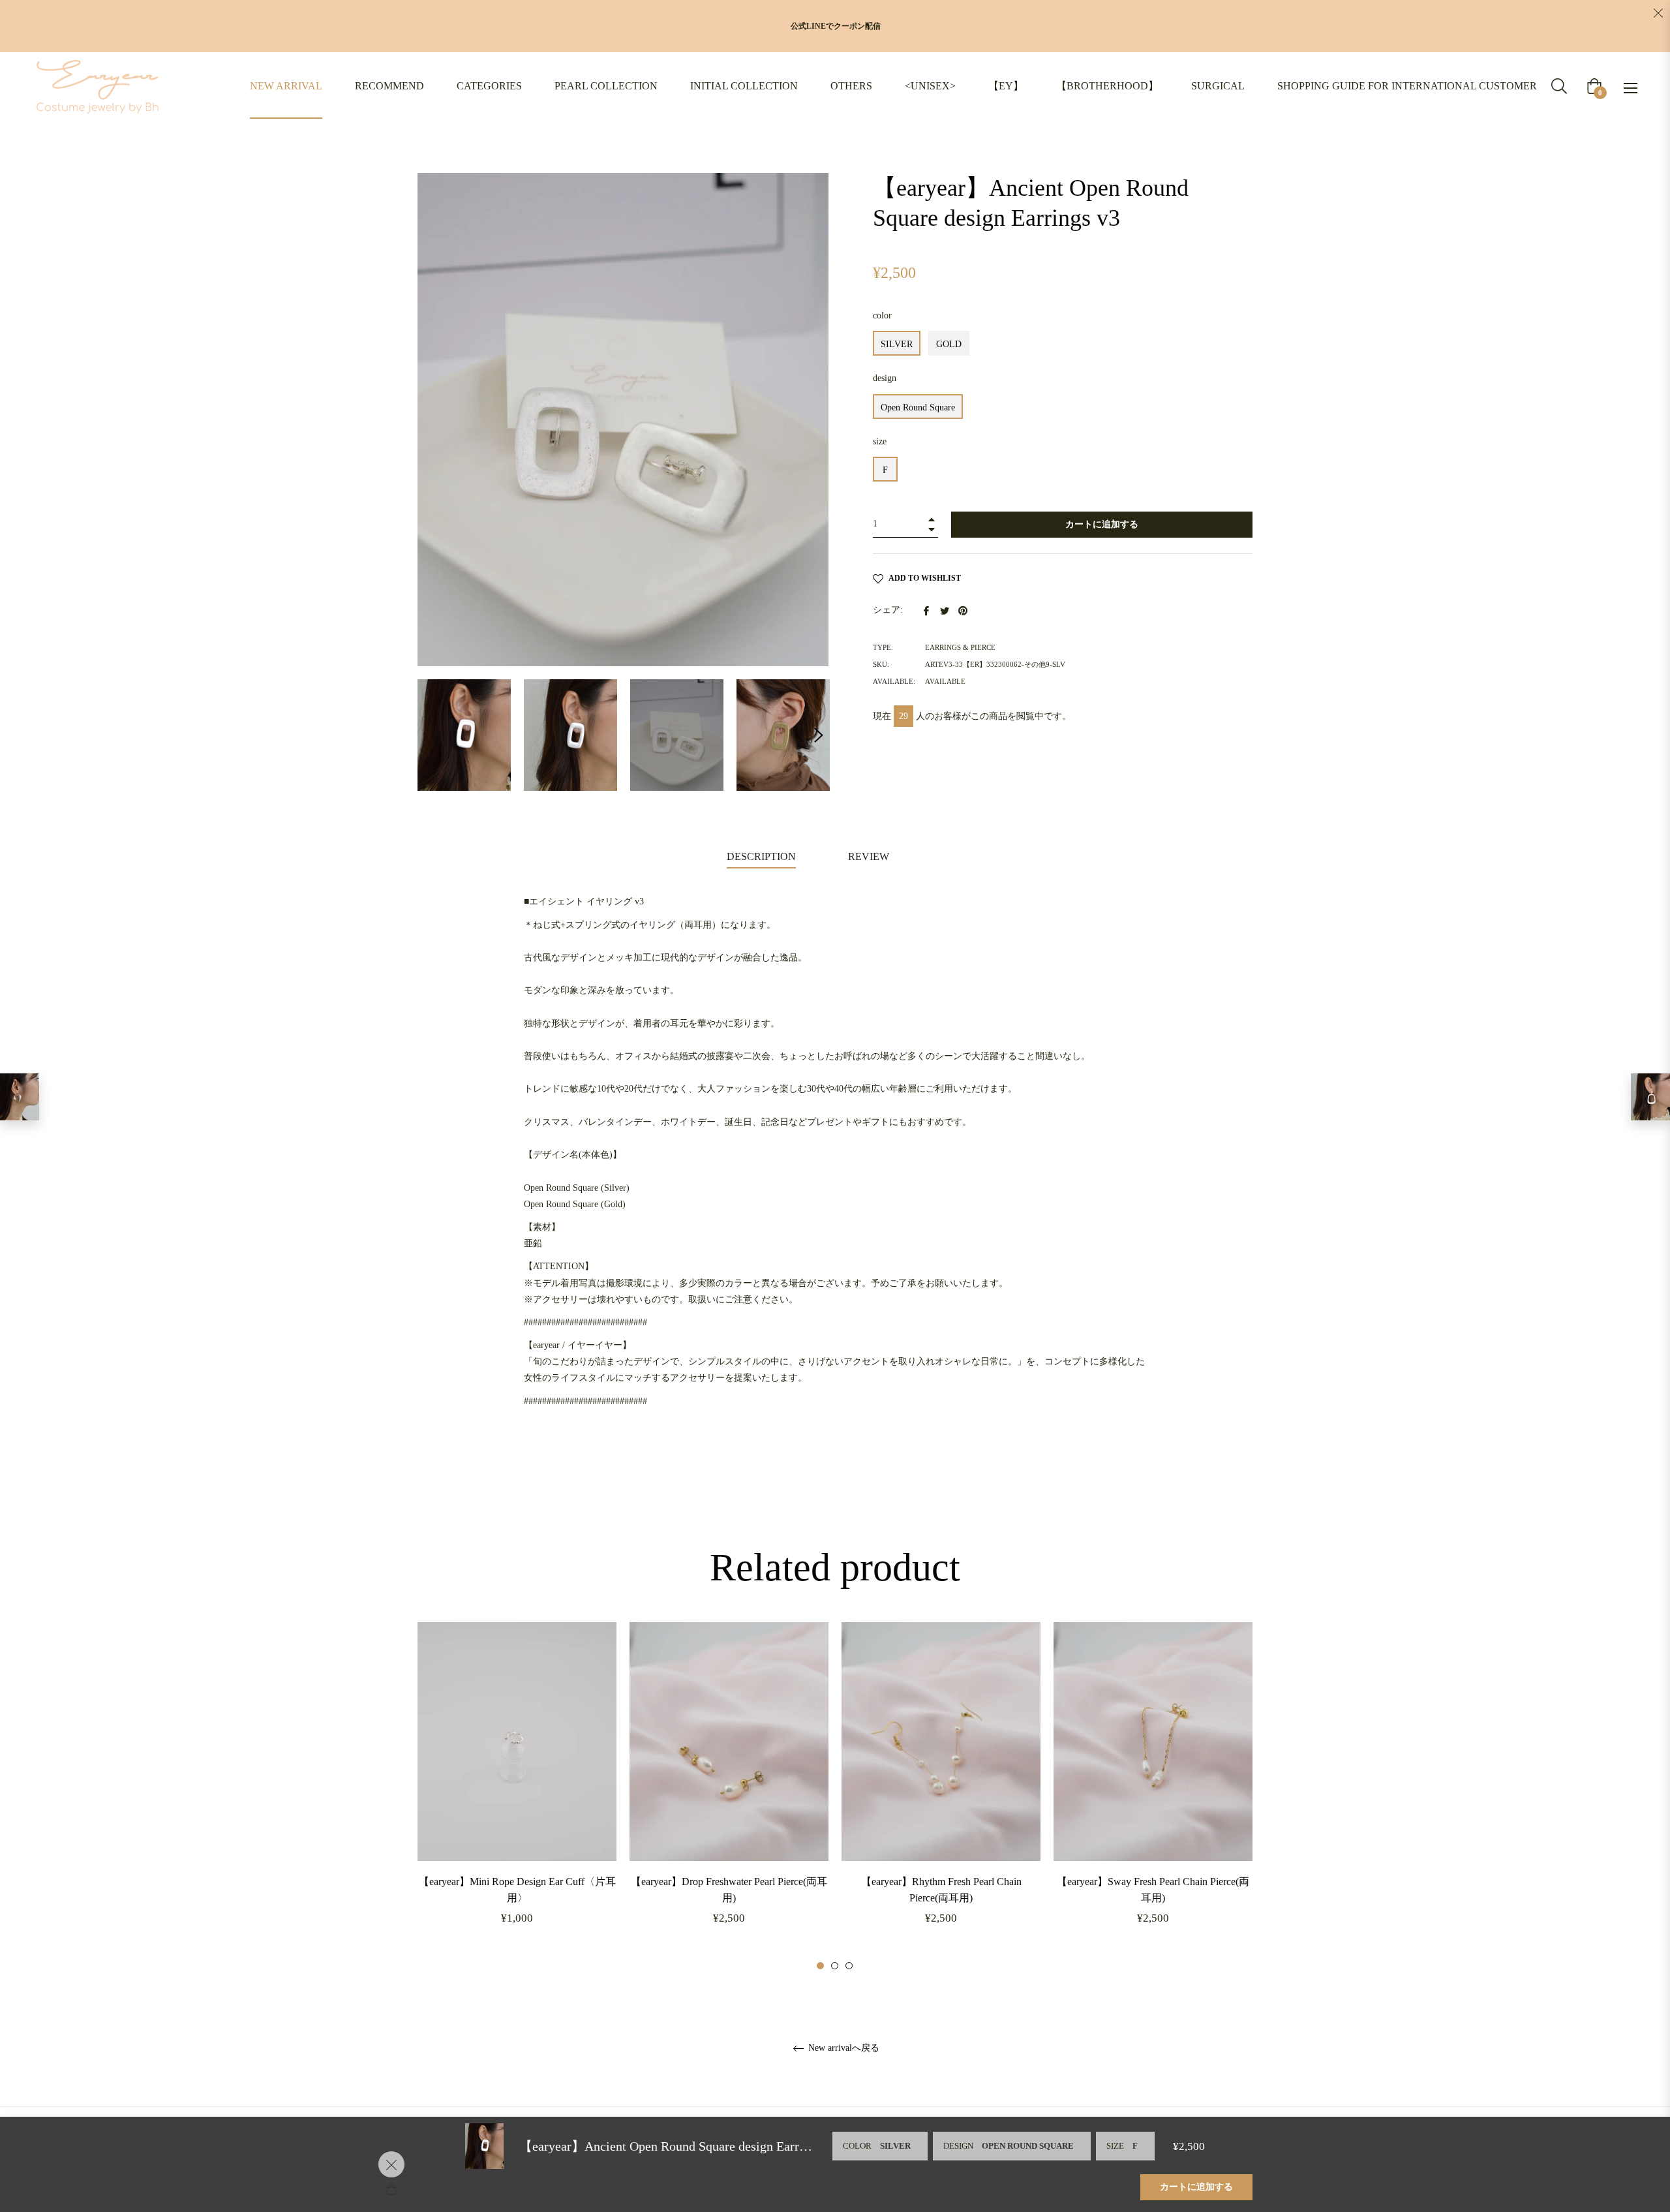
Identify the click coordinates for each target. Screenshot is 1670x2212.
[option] (517, 1797)
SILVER (897, 344)
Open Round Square (918, 407)
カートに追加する (1196, 2187)
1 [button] (820, 1966)
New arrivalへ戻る (843, 2048)
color (882, 315)
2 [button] (835, 1966)
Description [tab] (761, 856)
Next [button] (819, 735)
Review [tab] (870, 856)
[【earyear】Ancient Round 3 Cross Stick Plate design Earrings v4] (20, 1097)
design (885, 378)
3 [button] (849, 1966)
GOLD (949, 344)
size (880, 441)
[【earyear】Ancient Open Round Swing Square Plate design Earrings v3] (1650, 1097)
